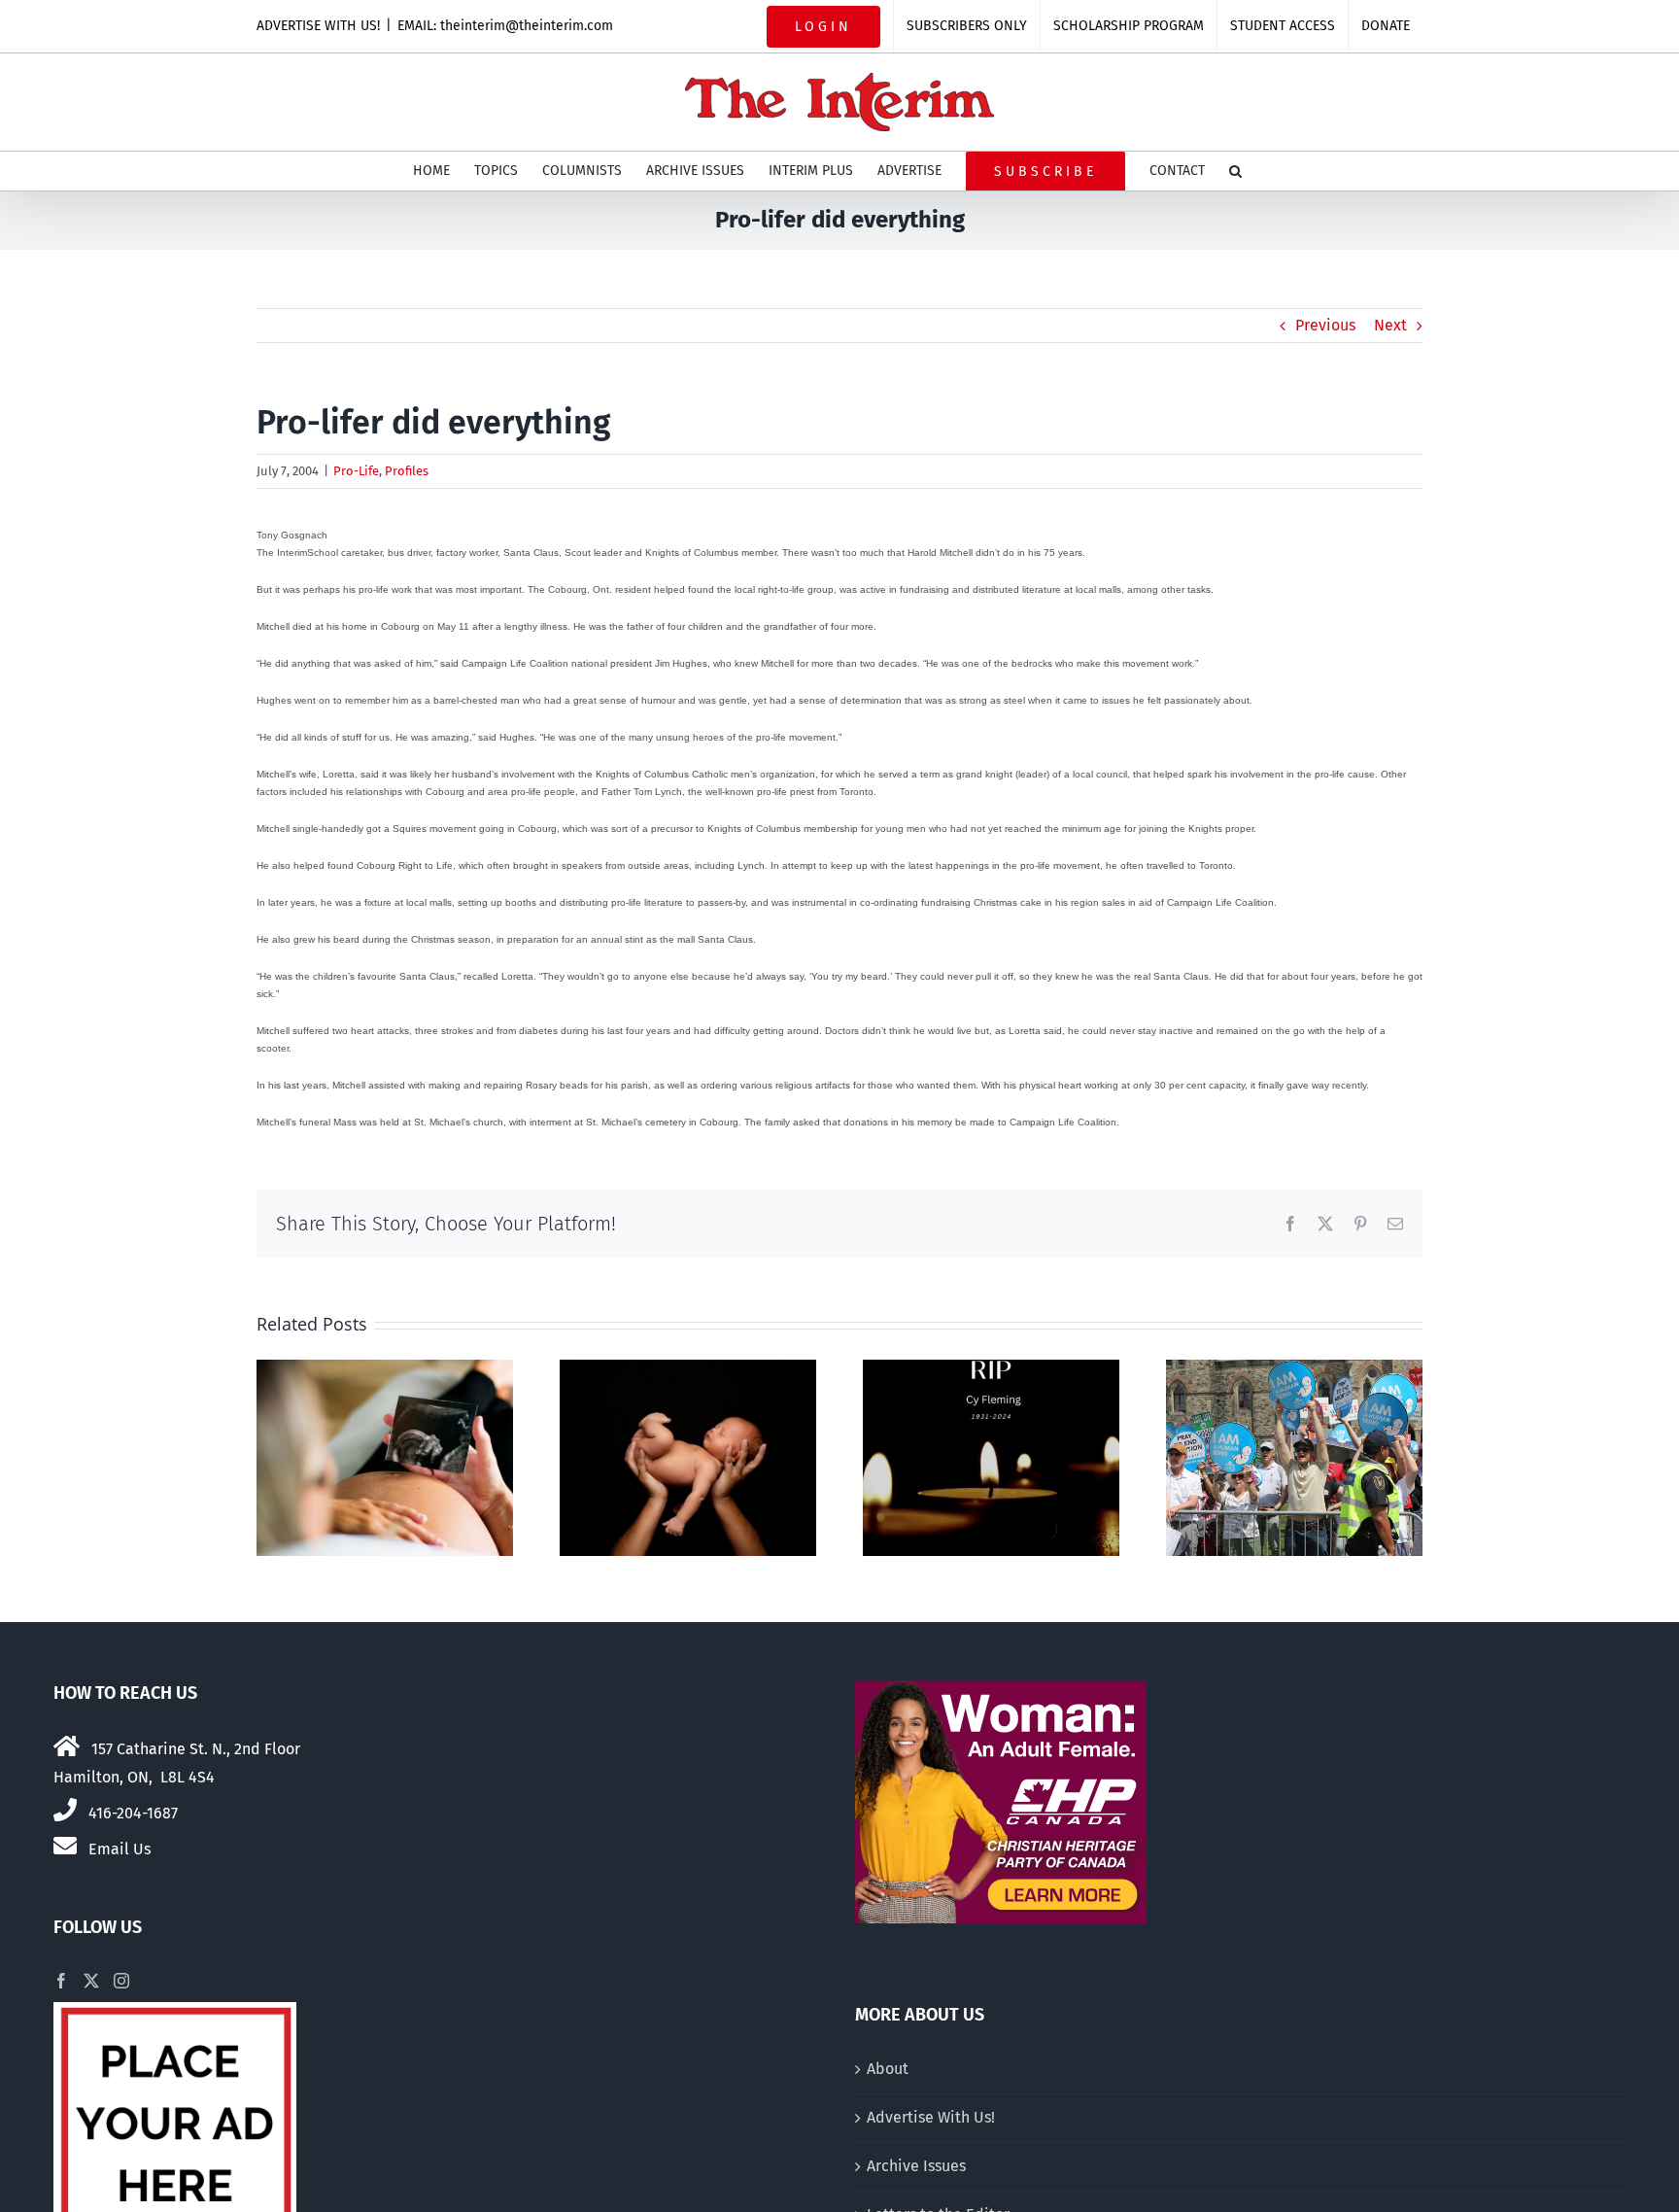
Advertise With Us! (931, 2117)
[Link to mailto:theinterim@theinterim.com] (65, 1846)
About (888, 2069)
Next (1390, 325)
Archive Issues (916, 2166)
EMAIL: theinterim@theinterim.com (505, 26)
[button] (1235, 171)
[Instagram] (121, 1981)
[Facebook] (61, 1981)
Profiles (407, 471)
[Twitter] (91, 1981)
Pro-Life (356, 471)
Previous (1325, 325)
